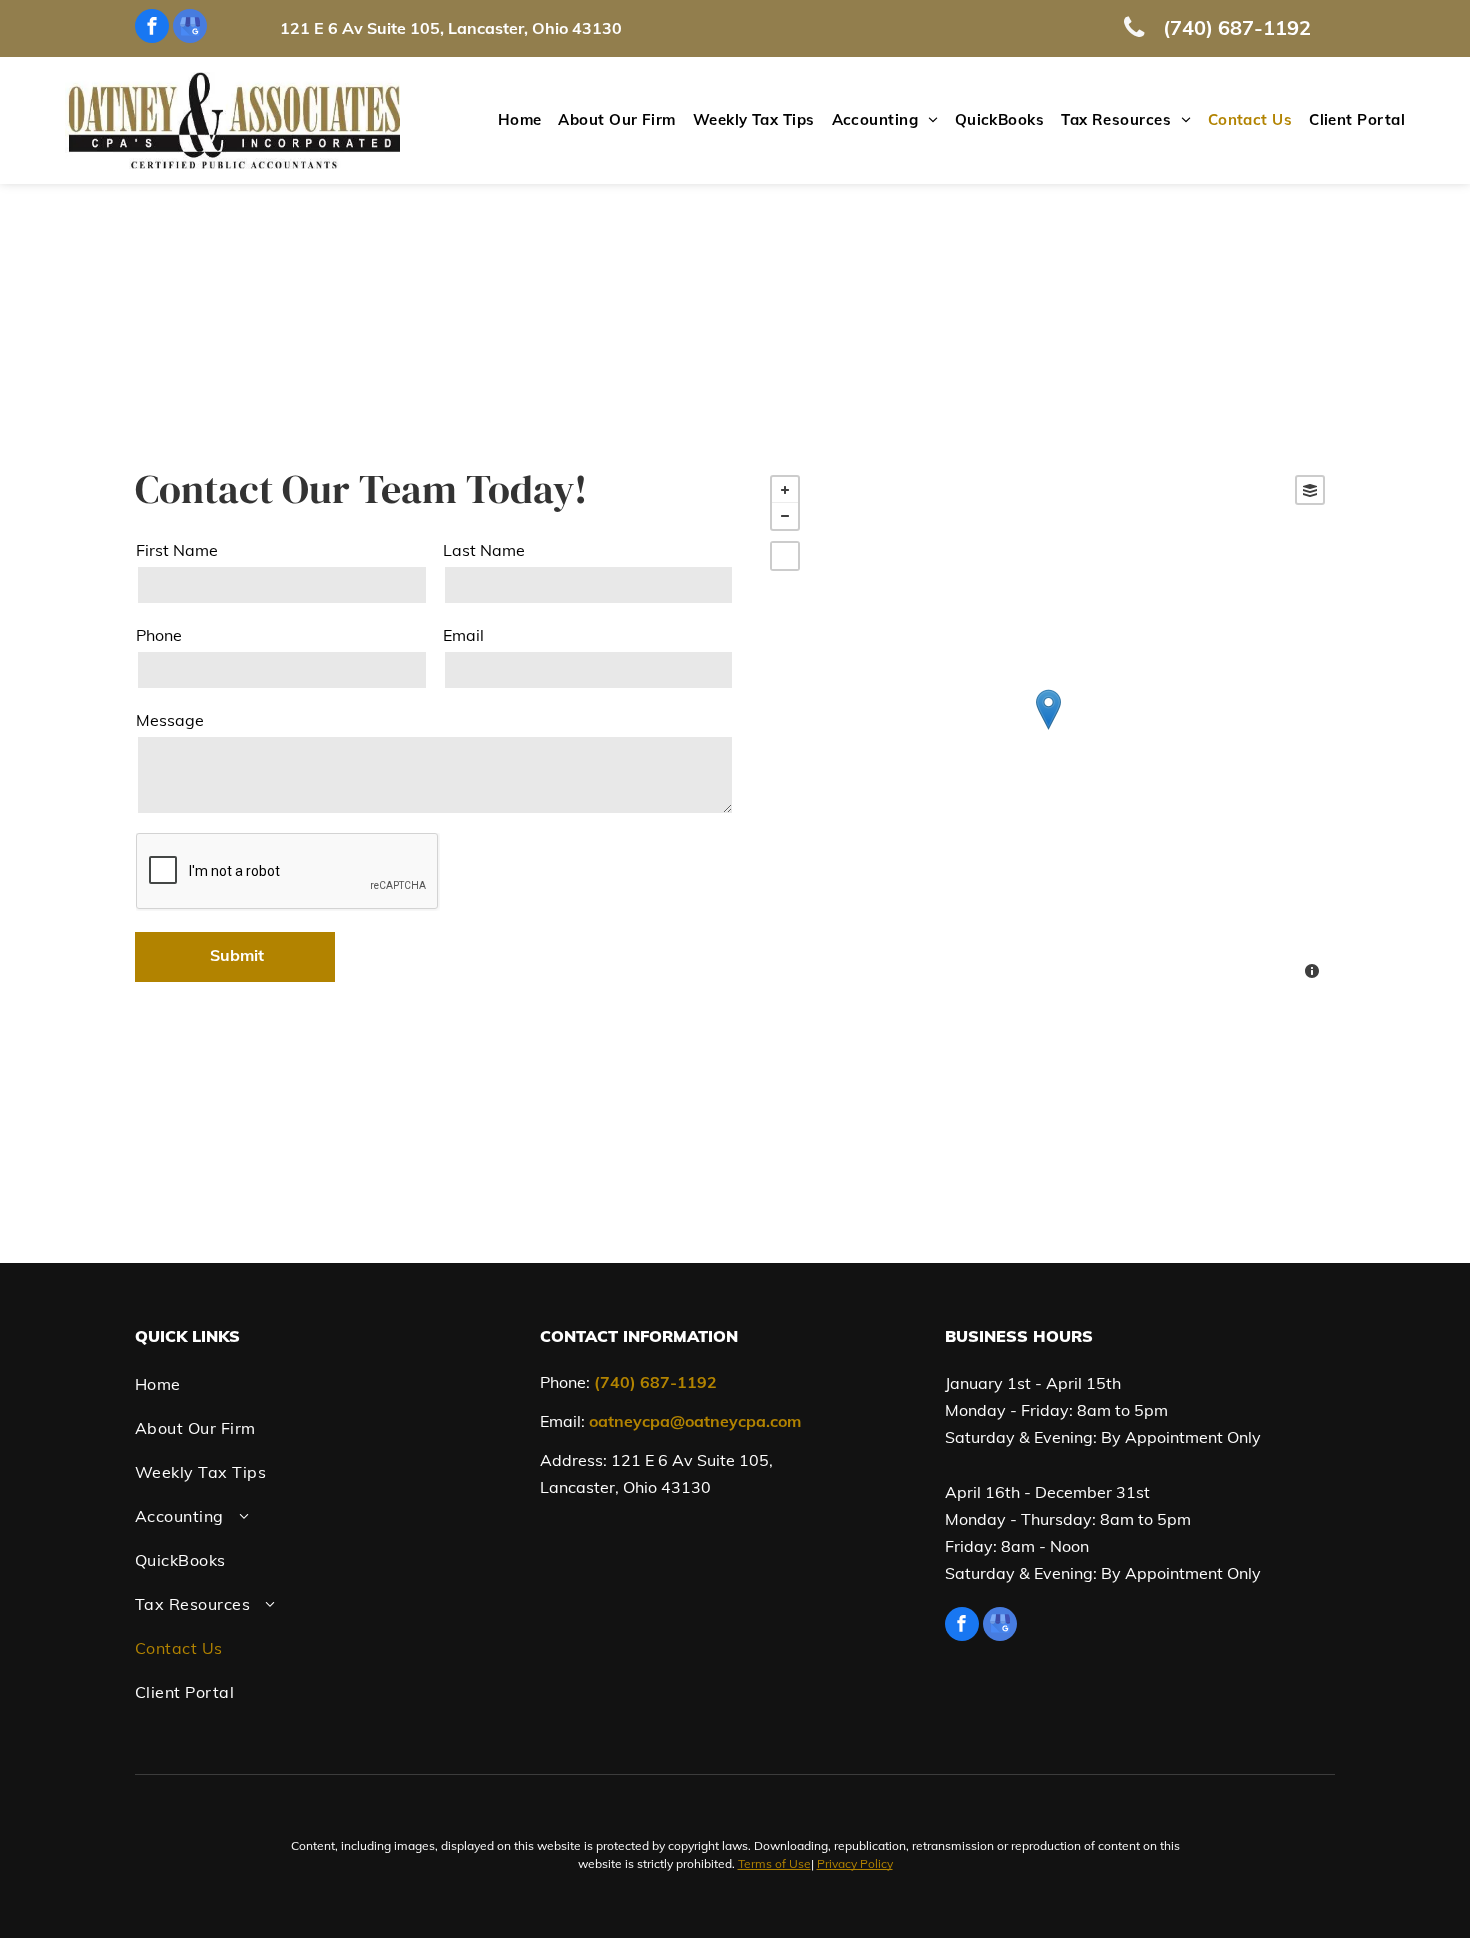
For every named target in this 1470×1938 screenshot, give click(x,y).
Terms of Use (774, 1863)
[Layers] (1310, 490)
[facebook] (152, 28)
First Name (177, 550)
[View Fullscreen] (785, 556)
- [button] (785, 516)
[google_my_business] (190, 28)
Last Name (484, 550)
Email (463, 635)
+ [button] (785, 490)
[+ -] (1047, 729)
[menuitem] (511, 120)
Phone (159, 635)
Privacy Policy (855, 1863)
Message (170, 720)
